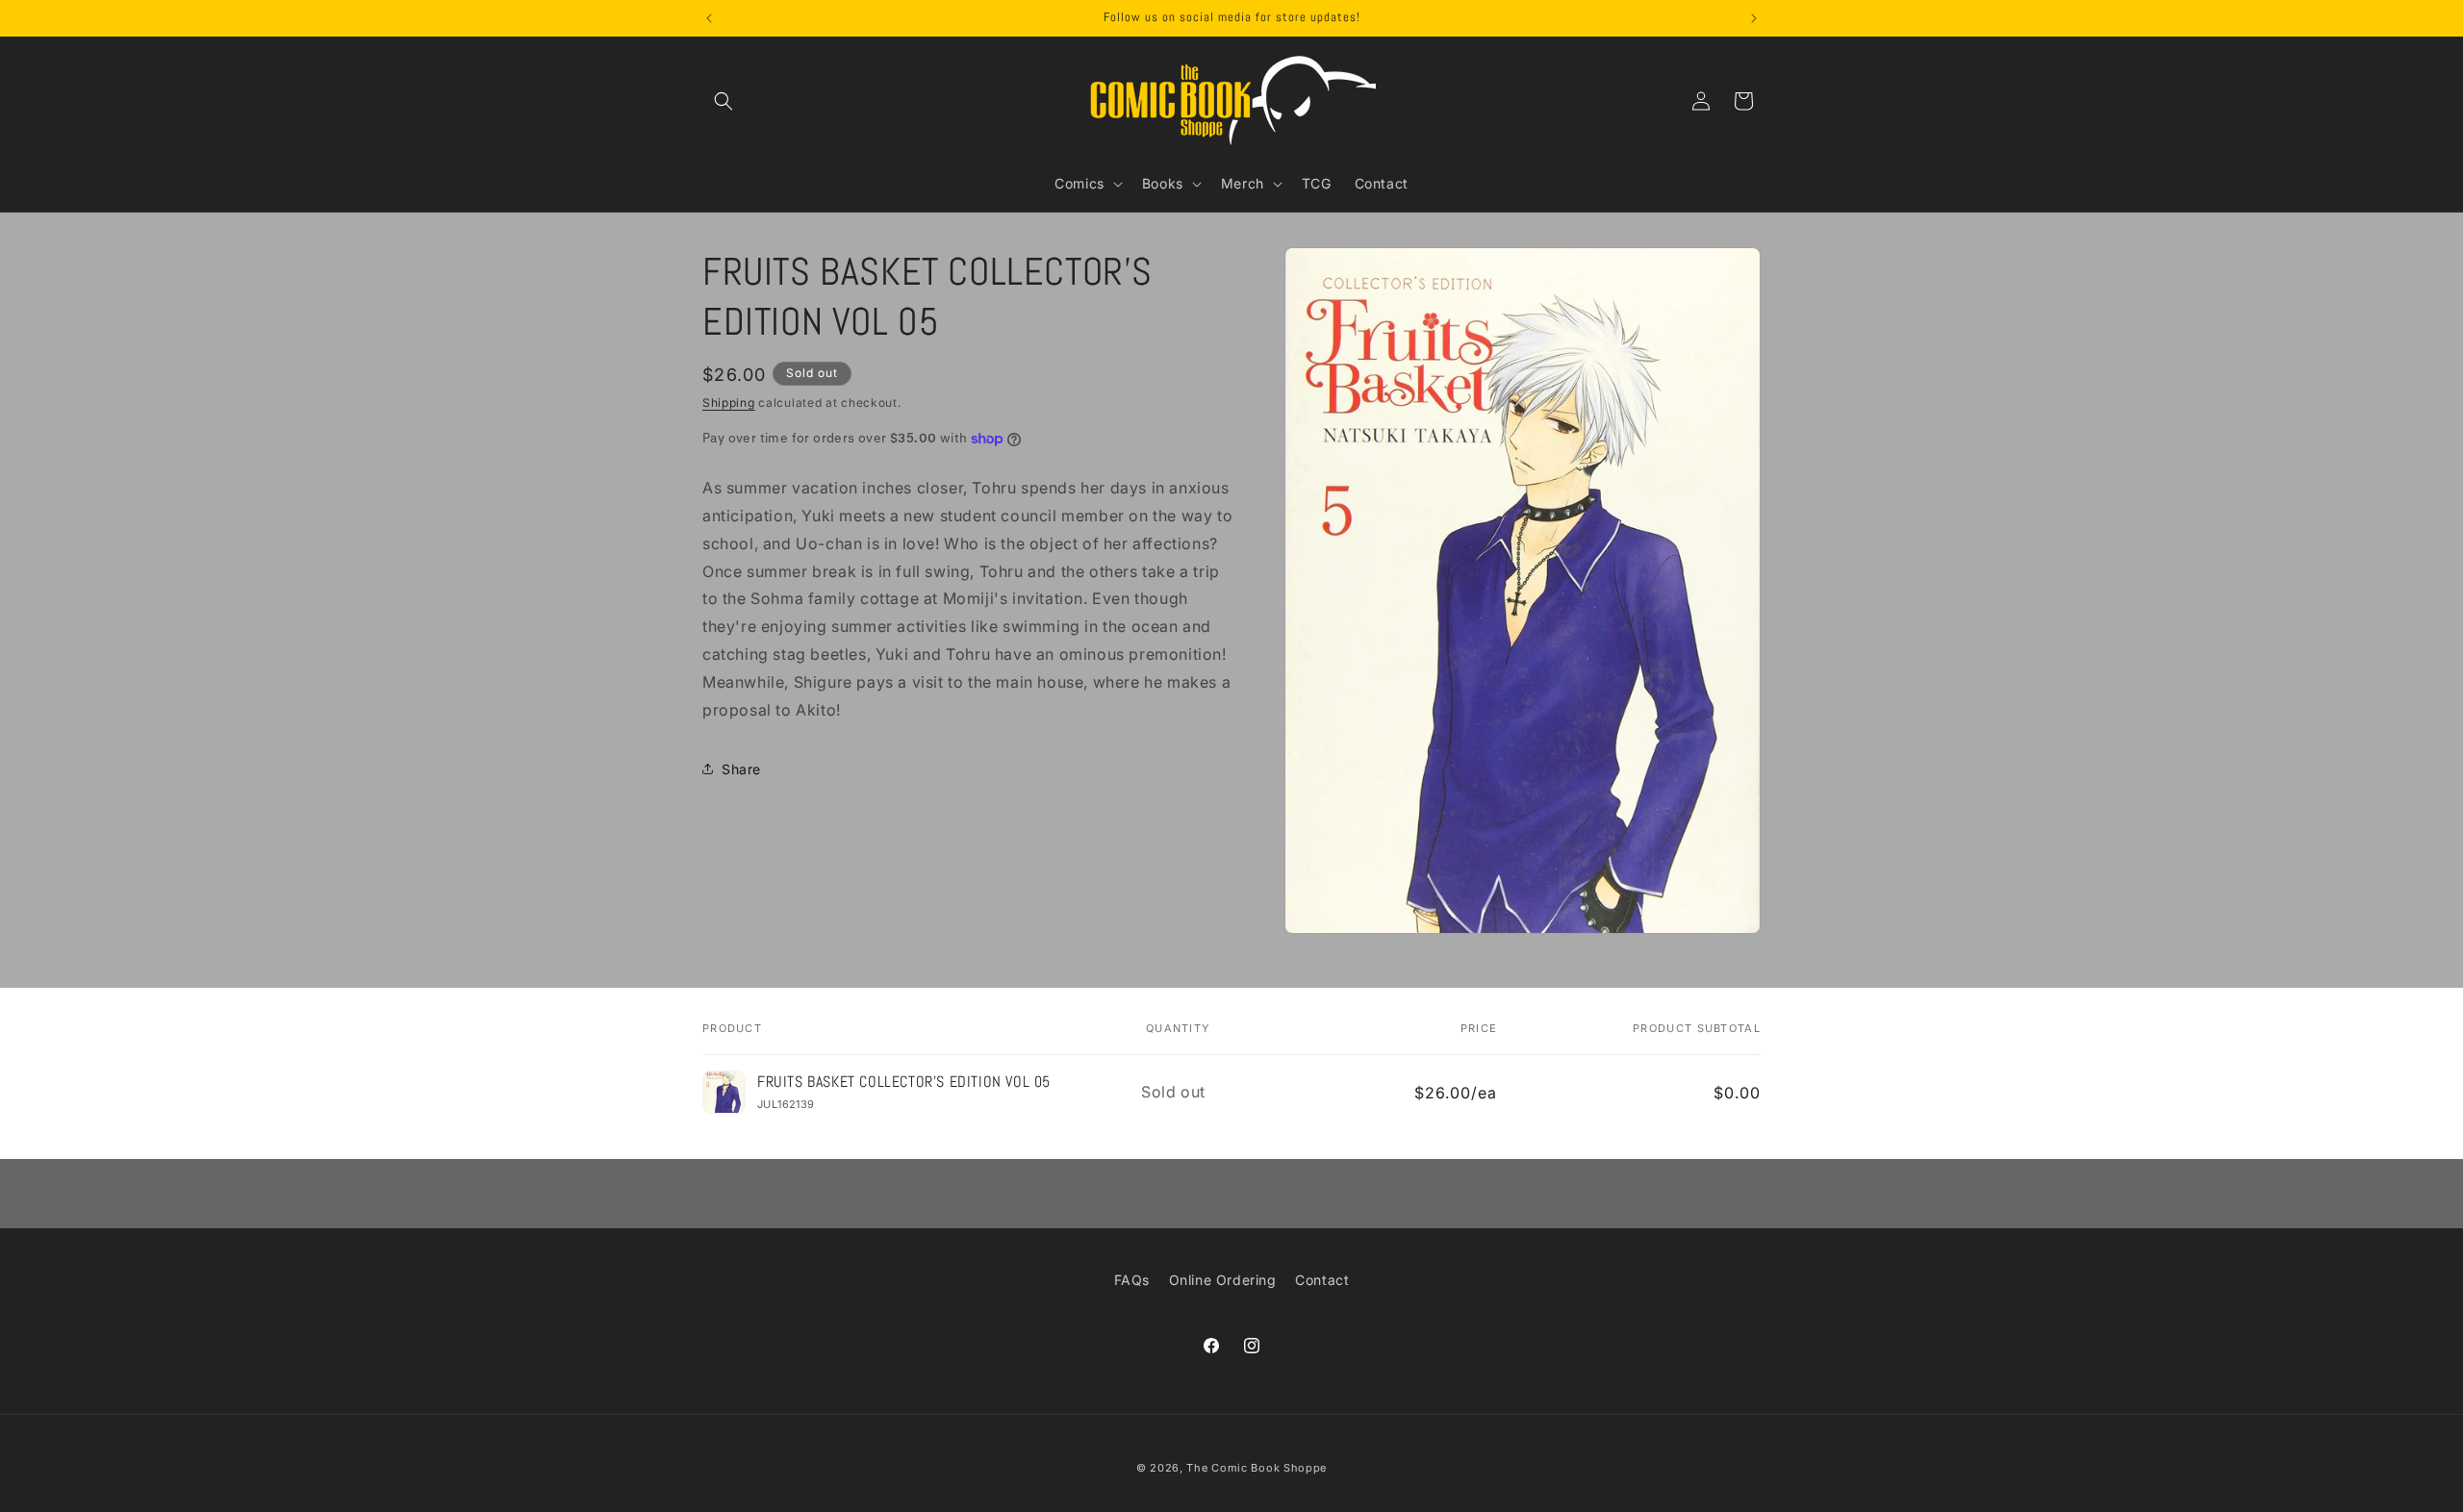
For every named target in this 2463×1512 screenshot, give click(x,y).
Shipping (729, 403)
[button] (724, 101)
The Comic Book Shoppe (1257, 1468)
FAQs (1132, 1280)
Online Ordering (1223, 1280)
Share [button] (741, 769)
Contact (1322, 1280)
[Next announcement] (1754, 18)
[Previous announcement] (709, 18)
